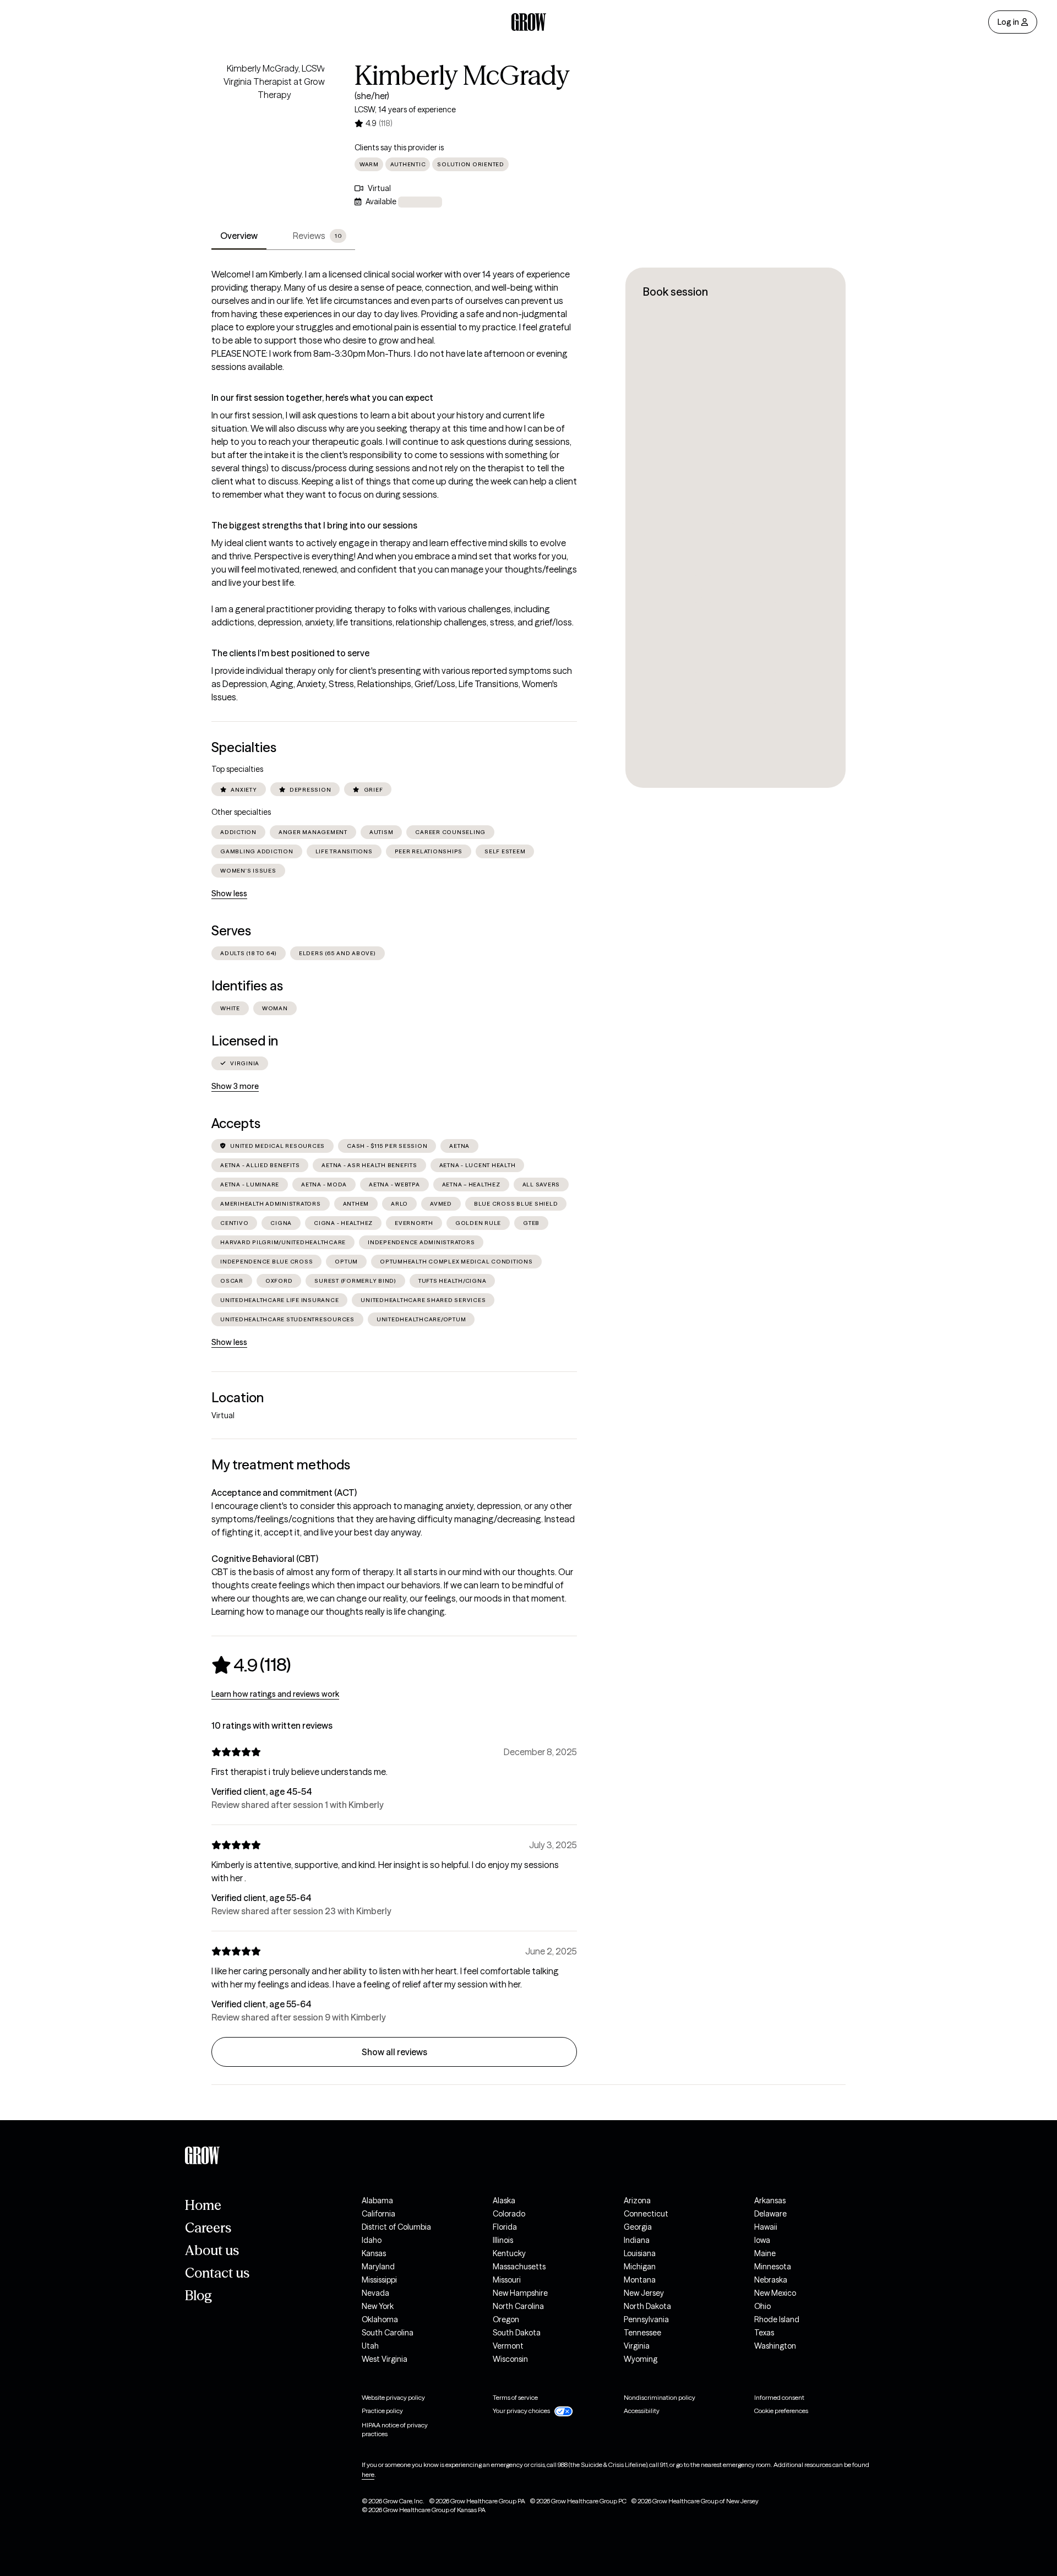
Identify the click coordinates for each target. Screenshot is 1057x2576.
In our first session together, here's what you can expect (322, 397)
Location (238, 1398)
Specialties (244, 747)
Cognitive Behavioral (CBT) (265, 1559)
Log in (1008, 22)
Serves (231, 931)
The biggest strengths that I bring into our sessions (314, 525)
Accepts (236, 1123)
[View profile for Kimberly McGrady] (274, 124)
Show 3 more (235, 1086)
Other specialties (241, 812)
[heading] (251, 1665)
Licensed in (245, 1041)
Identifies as (247, 986)
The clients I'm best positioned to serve (290, 653)
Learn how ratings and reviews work (275, 1694)
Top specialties (237, 769)
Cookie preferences (781, 2411)
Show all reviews (394, 2052)
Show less (229, 894)
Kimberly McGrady (462, 75)
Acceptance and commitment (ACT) (284, 1493)
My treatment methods (281, 1465)
